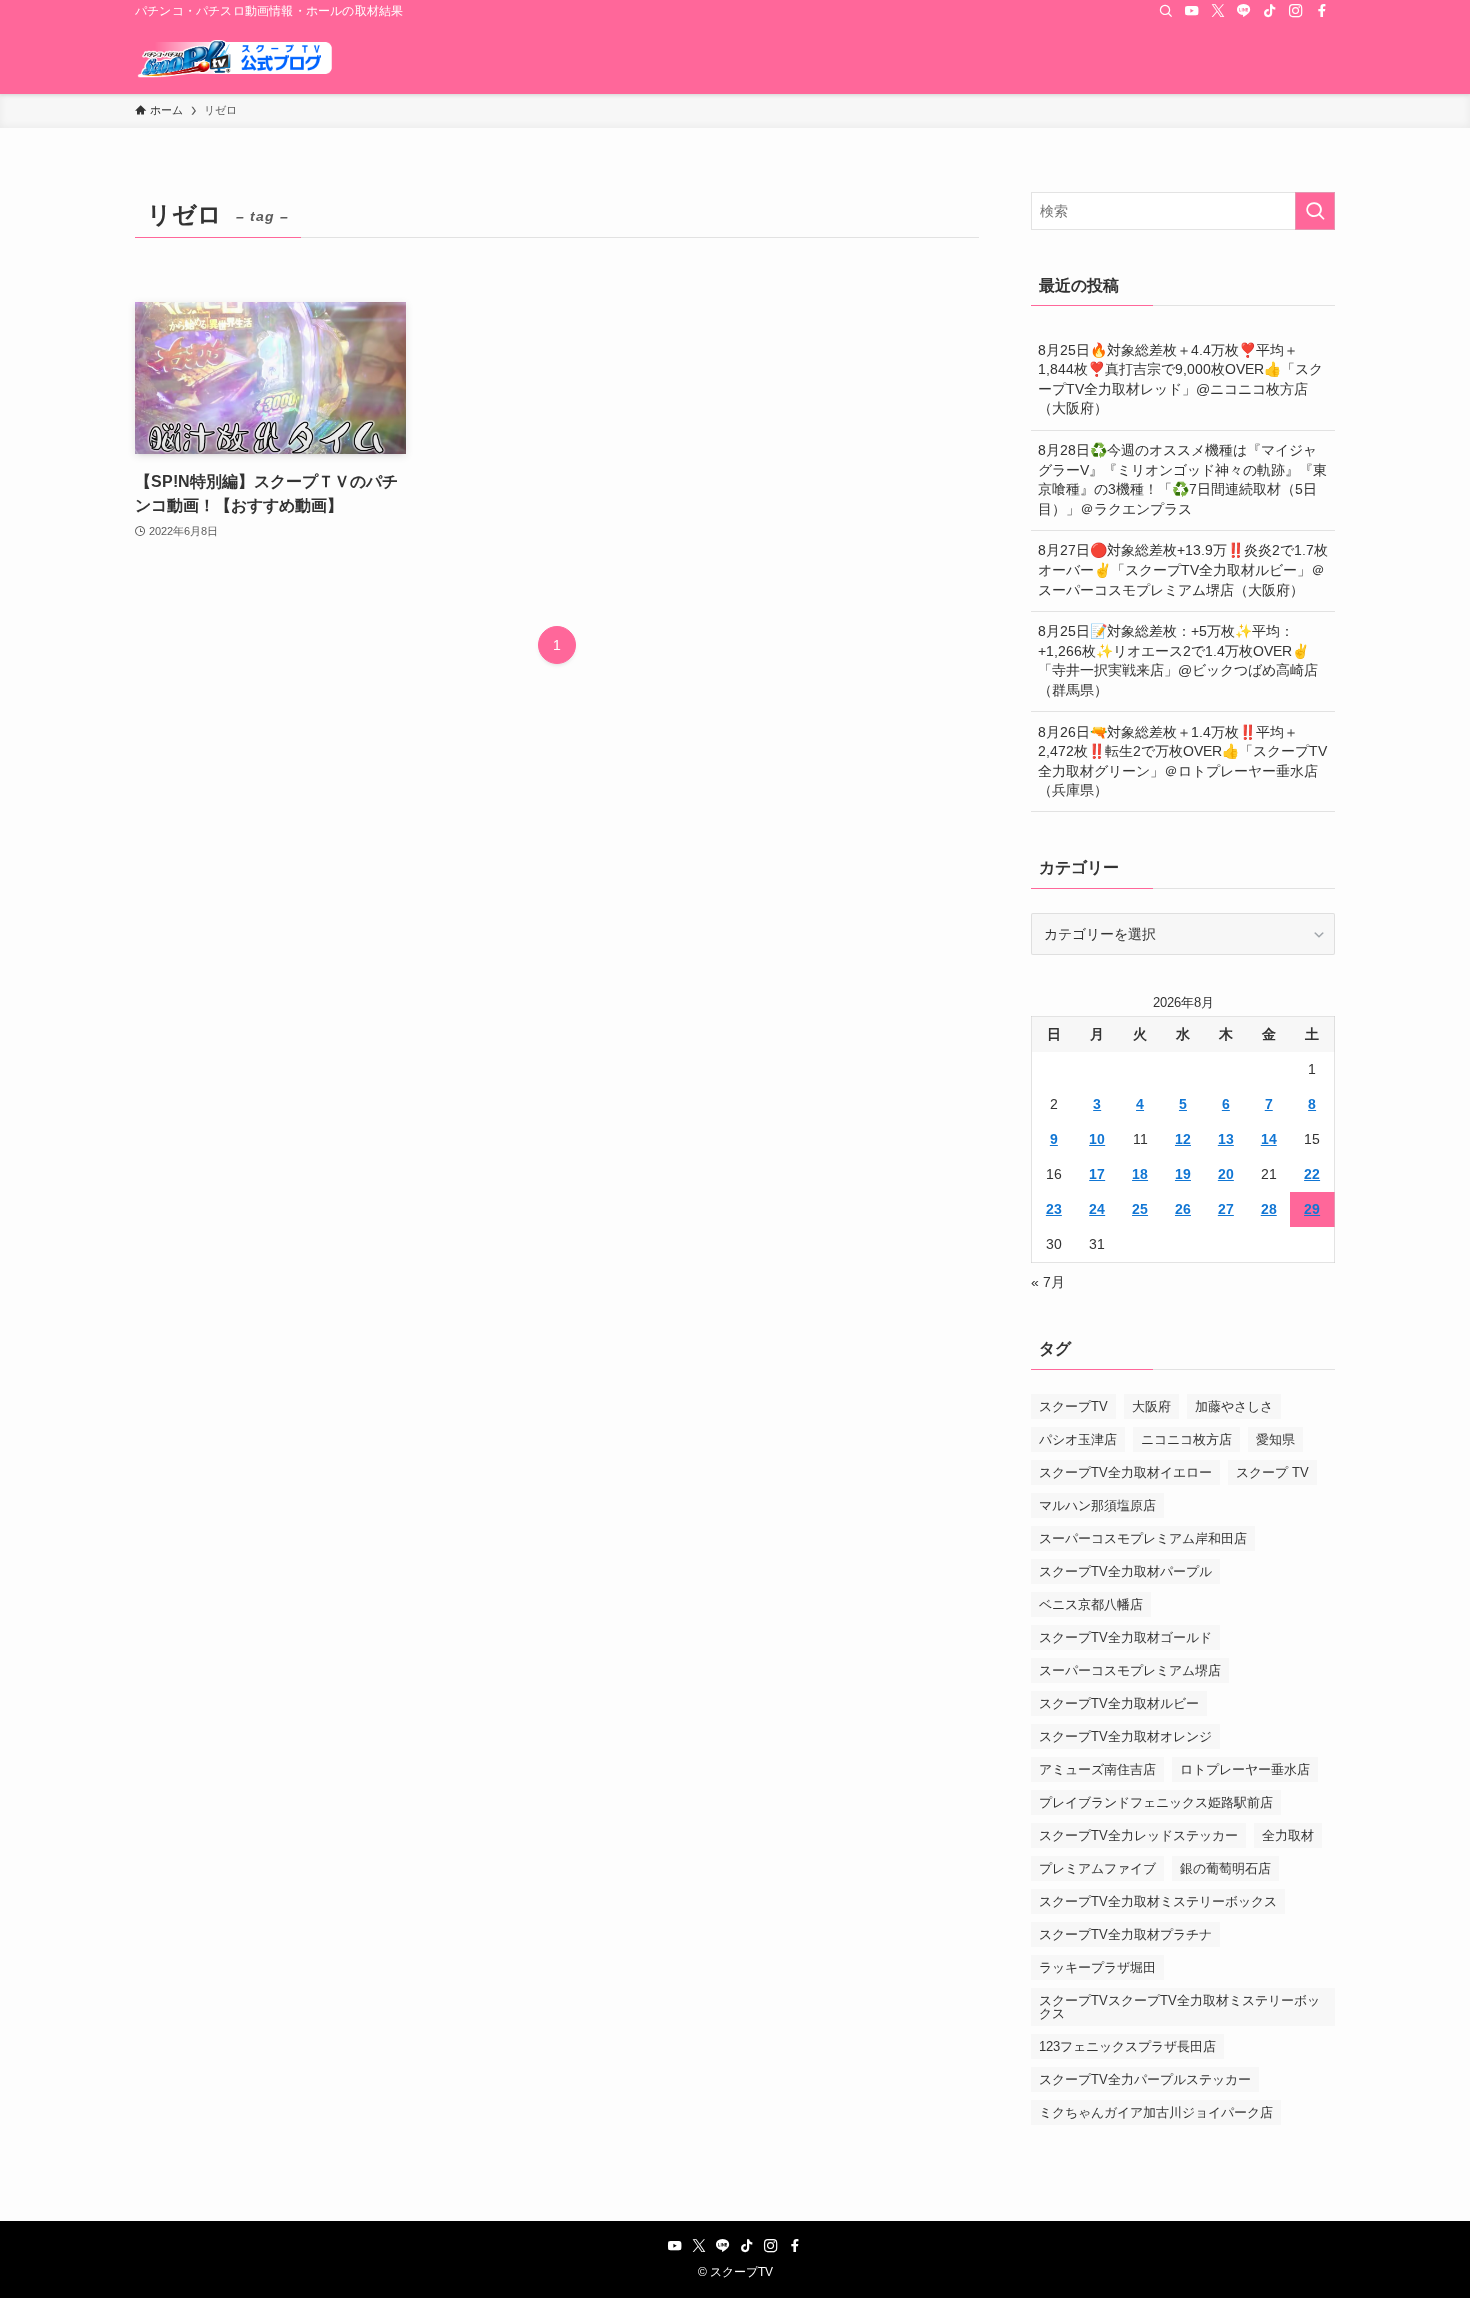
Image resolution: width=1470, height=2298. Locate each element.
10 (1097, 1139)
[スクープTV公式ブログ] (235, 58)
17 (1097, 1174)
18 (1140, 1174)
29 (1312, 1209)
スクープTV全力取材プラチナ (1125, 1934)
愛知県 (1275, 1439)
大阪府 (1151, 1406)
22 (1312, 1174)
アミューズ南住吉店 (1097, 1769)
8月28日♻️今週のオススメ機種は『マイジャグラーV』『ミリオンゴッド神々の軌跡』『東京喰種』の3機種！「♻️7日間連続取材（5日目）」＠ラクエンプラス (1182, 479)
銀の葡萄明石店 (1225, 1868)
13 (1226, 1139)
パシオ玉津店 (1078, 1439)
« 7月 (1048, 1282)
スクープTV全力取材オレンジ (1125, 1736)
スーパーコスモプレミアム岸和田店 (1143, 1538)
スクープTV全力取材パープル (1125, 1571)
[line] (1244, 11)
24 (1097, 1209)
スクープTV (1073, 1406)
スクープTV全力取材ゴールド (1125, 1637)
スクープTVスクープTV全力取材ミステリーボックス (1179, 2007)
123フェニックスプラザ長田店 (1127, 2046)
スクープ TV (1272, 1472)
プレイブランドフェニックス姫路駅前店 (1156, 1802)
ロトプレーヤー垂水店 (1245, 1769)
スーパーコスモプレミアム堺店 (1130, 1670)
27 (1226, 1209)
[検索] (1166, 11)
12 (1183, 1139)
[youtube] (1192, 11)
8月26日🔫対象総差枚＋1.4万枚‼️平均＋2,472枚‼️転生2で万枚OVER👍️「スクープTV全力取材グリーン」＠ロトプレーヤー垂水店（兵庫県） (1182, 761)
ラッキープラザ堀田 (1097, 1967)
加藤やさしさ (1234, 1406)
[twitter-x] (1218, 11)
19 (1183, 1174)
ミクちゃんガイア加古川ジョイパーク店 (1156, 2112)
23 (1054, 1209)
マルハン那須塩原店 (1097, 1505)
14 (1269, 1139)
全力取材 (1288, 1835)
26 (1183, 1209)
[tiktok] (1270, 11)
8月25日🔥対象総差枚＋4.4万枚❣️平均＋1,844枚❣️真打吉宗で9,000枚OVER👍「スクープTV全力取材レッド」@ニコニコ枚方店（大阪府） (1180, 379)
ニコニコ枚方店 (1186, 1439)
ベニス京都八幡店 (1091, 1604)
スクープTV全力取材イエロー (1125, 1472)
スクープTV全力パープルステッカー (1145, 2079)
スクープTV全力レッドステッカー (1138, 1835)
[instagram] (1296, 11)
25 (1140, 1209)
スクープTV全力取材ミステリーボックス (1158, 1901)
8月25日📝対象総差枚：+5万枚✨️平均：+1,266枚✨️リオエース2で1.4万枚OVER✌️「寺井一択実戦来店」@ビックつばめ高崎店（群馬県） (1178, 660)
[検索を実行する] (1315, 211)
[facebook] (1322, 11)
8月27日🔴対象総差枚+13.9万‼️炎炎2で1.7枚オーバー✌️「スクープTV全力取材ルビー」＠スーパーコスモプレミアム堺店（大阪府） (1183, 569)
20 (1226, 1174)
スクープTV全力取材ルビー (1119, 1703)
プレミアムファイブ (1097, 1868)
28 (1269, 1209)
